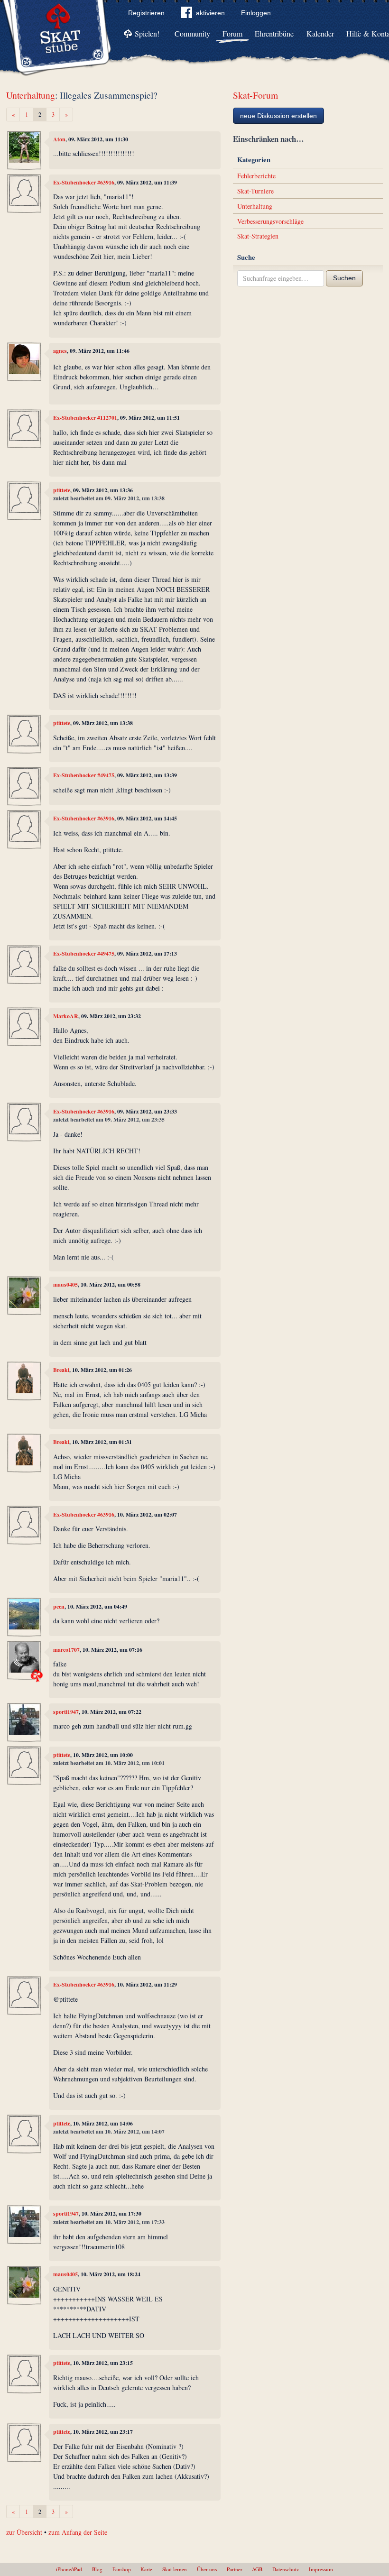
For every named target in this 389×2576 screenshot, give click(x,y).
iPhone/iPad (69, 2569)
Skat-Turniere (255, 191)
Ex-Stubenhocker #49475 (84, 775)
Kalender (320, 33)
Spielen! (147, 33)
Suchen (344, 278)
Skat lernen (175, 2569)
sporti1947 (66, 1712)
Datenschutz (286, 2569)
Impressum (321, 2569)
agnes (60, 351)
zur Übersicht (24, 2532)
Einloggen (256, 13)
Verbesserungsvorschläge (270, 221)
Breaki (61, 1370)
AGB (257, 2569)
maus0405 (65, 1284)
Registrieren (146, 13)
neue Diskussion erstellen (278, 116)
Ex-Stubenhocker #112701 (85, 418)
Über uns (207, 2569)
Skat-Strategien (258, 236)
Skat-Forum (255, 95)
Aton (59, 139)
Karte (146, 2569)
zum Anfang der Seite (78, 2532)
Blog (97, 2569)
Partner (235, 2569)
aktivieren (210, 13)
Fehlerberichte (256, 176)
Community (192, 33)
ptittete (62, 490)
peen (59, 1606)
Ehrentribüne (274, 33)
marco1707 (66, 1650)
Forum (232, 33)
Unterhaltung (31, 95)
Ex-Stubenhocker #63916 (84, 182)
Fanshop (122, 2569)
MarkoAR (66, 1016)
